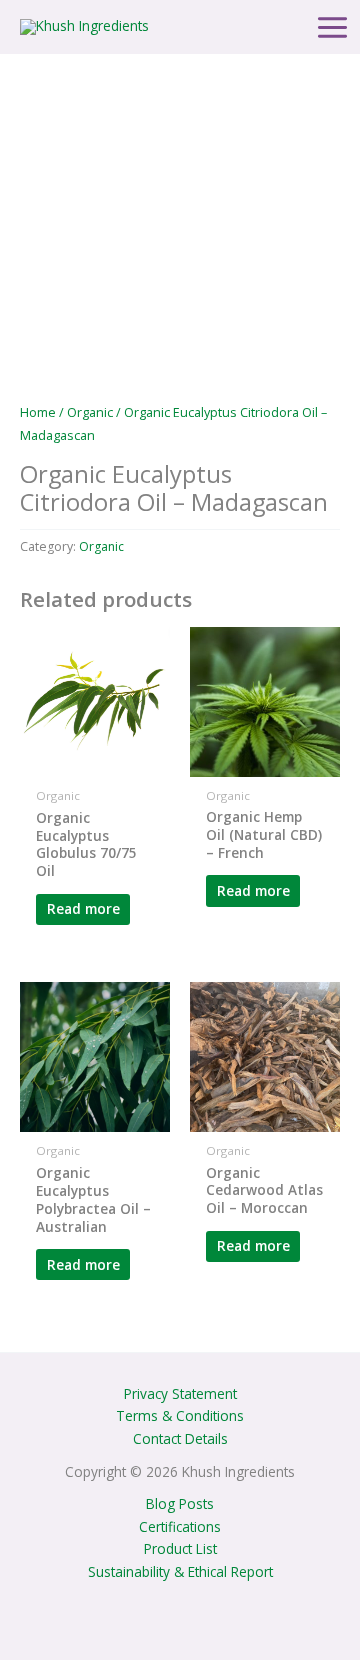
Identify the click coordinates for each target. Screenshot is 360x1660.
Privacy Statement (180, 1393)
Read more (83, 908)
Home (38, 412)
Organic (90, 412)
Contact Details (180, 1438)
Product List (180, 1548)
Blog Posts (180, 1503)
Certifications (180, 1526)
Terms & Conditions (180, 1415)
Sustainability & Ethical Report (180, 1571)
